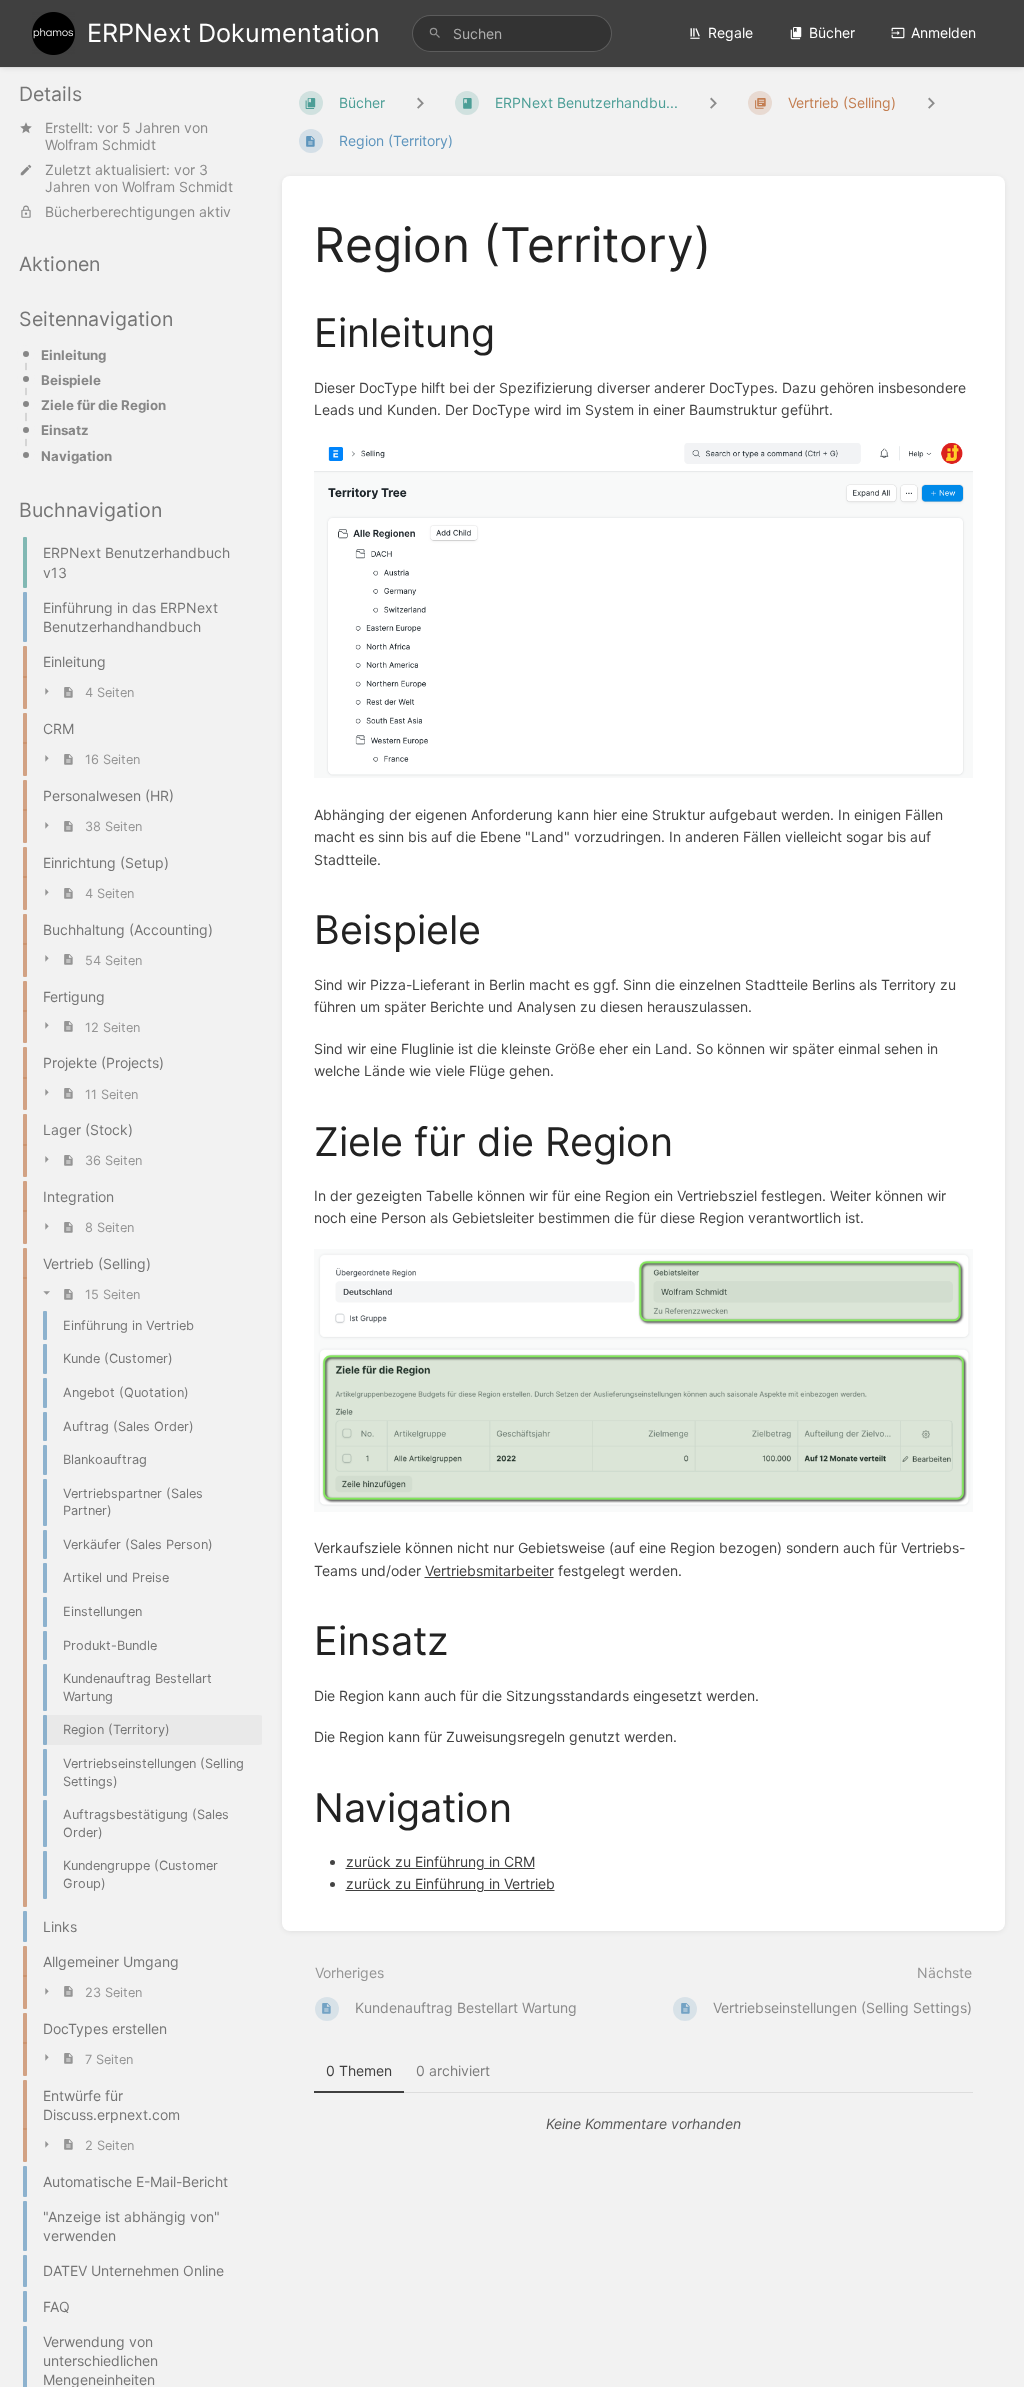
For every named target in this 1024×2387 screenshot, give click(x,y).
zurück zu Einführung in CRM (440, 1861)
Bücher (832, 32)
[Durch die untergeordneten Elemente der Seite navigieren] (931, 102)
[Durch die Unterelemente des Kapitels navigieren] (713, 102)
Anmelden (943, 32)
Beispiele (71, 380)
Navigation (76, 456)
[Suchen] (435, 33)
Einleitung (73, 355)
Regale (730, 32)
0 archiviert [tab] (453, 2070)
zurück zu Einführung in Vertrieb (450, 1883)
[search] (512, 33)
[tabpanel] (644, 2124)
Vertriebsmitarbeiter (489, 1570)
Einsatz (65, 430)
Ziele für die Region (103, 405)
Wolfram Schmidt (100, 144)
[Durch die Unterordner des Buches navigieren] (420, 102)
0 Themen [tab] (359, 2070)
